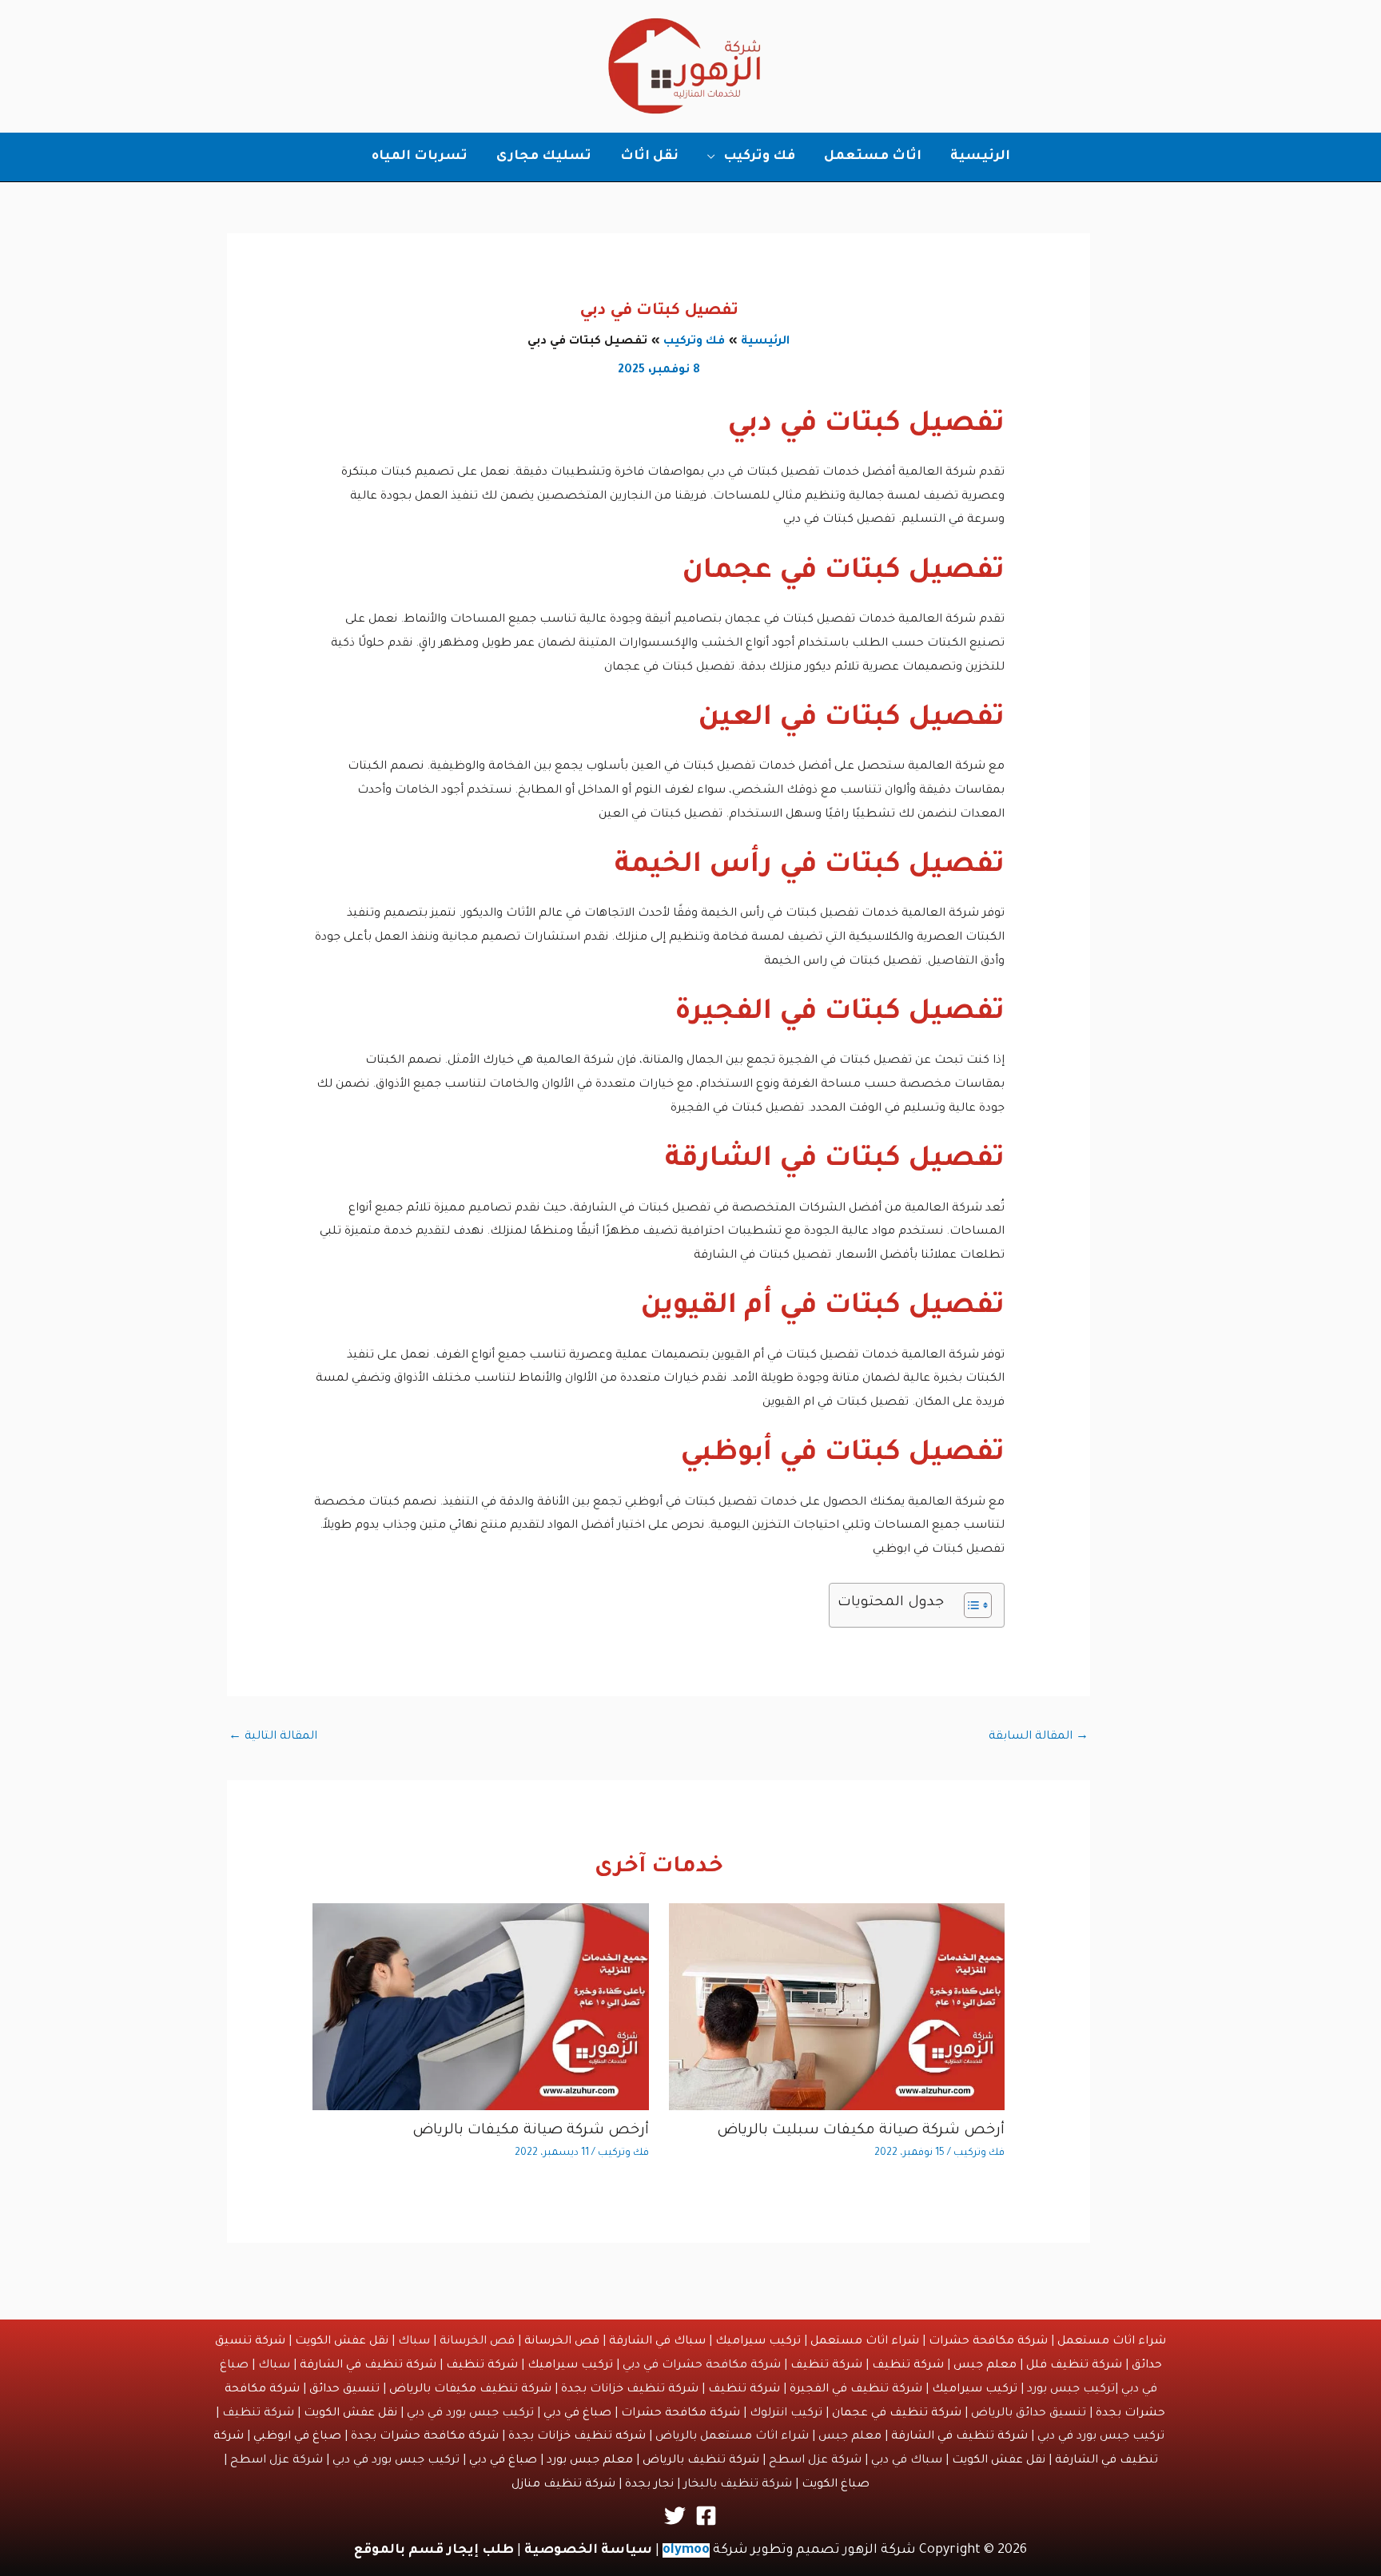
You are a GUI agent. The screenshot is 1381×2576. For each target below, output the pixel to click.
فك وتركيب (759, 157)
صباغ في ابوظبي (297, 2437)
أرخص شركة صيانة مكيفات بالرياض (531, 2131)
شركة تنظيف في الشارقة (368, 2366)
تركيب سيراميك (758, 2342)
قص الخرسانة (562, 2342)
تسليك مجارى (544, 157)
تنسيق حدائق (344, 2390)
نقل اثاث (649, 157)
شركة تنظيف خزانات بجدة (630, 2390)
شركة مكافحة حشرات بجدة (425, 2437)
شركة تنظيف (908, 2366)
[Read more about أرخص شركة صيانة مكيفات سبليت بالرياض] (837, 2008)
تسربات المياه (420, 157)
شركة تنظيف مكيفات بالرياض (470, 2390)
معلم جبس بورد (590, 2461)
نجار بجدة (649, 2485)
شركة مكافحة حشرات (988, 2342)
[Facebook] (706, 2516)
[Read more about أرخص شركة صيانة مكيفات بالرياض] (481, 2008)
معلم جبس (985, 2366)
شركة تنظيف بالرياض (701, 2461)
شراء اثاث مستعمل (1112, 2342)
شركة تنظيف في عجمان (897, 2414)
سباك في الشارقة (657, 2342)
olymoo (686, 2550)
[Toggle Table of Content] (970, 1605)
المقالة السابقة (1039, 1737)
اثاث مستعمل (873, 157)
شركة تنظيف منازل (563, 2485)
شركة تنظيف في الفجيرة (856, 2390)
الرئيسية (980, 157)
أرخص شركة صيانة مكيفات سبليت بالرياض (861, 2131)
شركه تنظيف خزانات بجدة (577, 2437)
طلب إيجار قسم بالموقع (434, 2550)
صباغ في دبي (577, 2414)
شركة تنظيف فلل (1074, 2366)
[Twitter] (675, 2516)
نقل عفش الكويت (342, 2342)
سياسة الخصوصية (588, 2550)
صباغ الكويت (836, 2485)
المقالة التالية (273, 1737)
